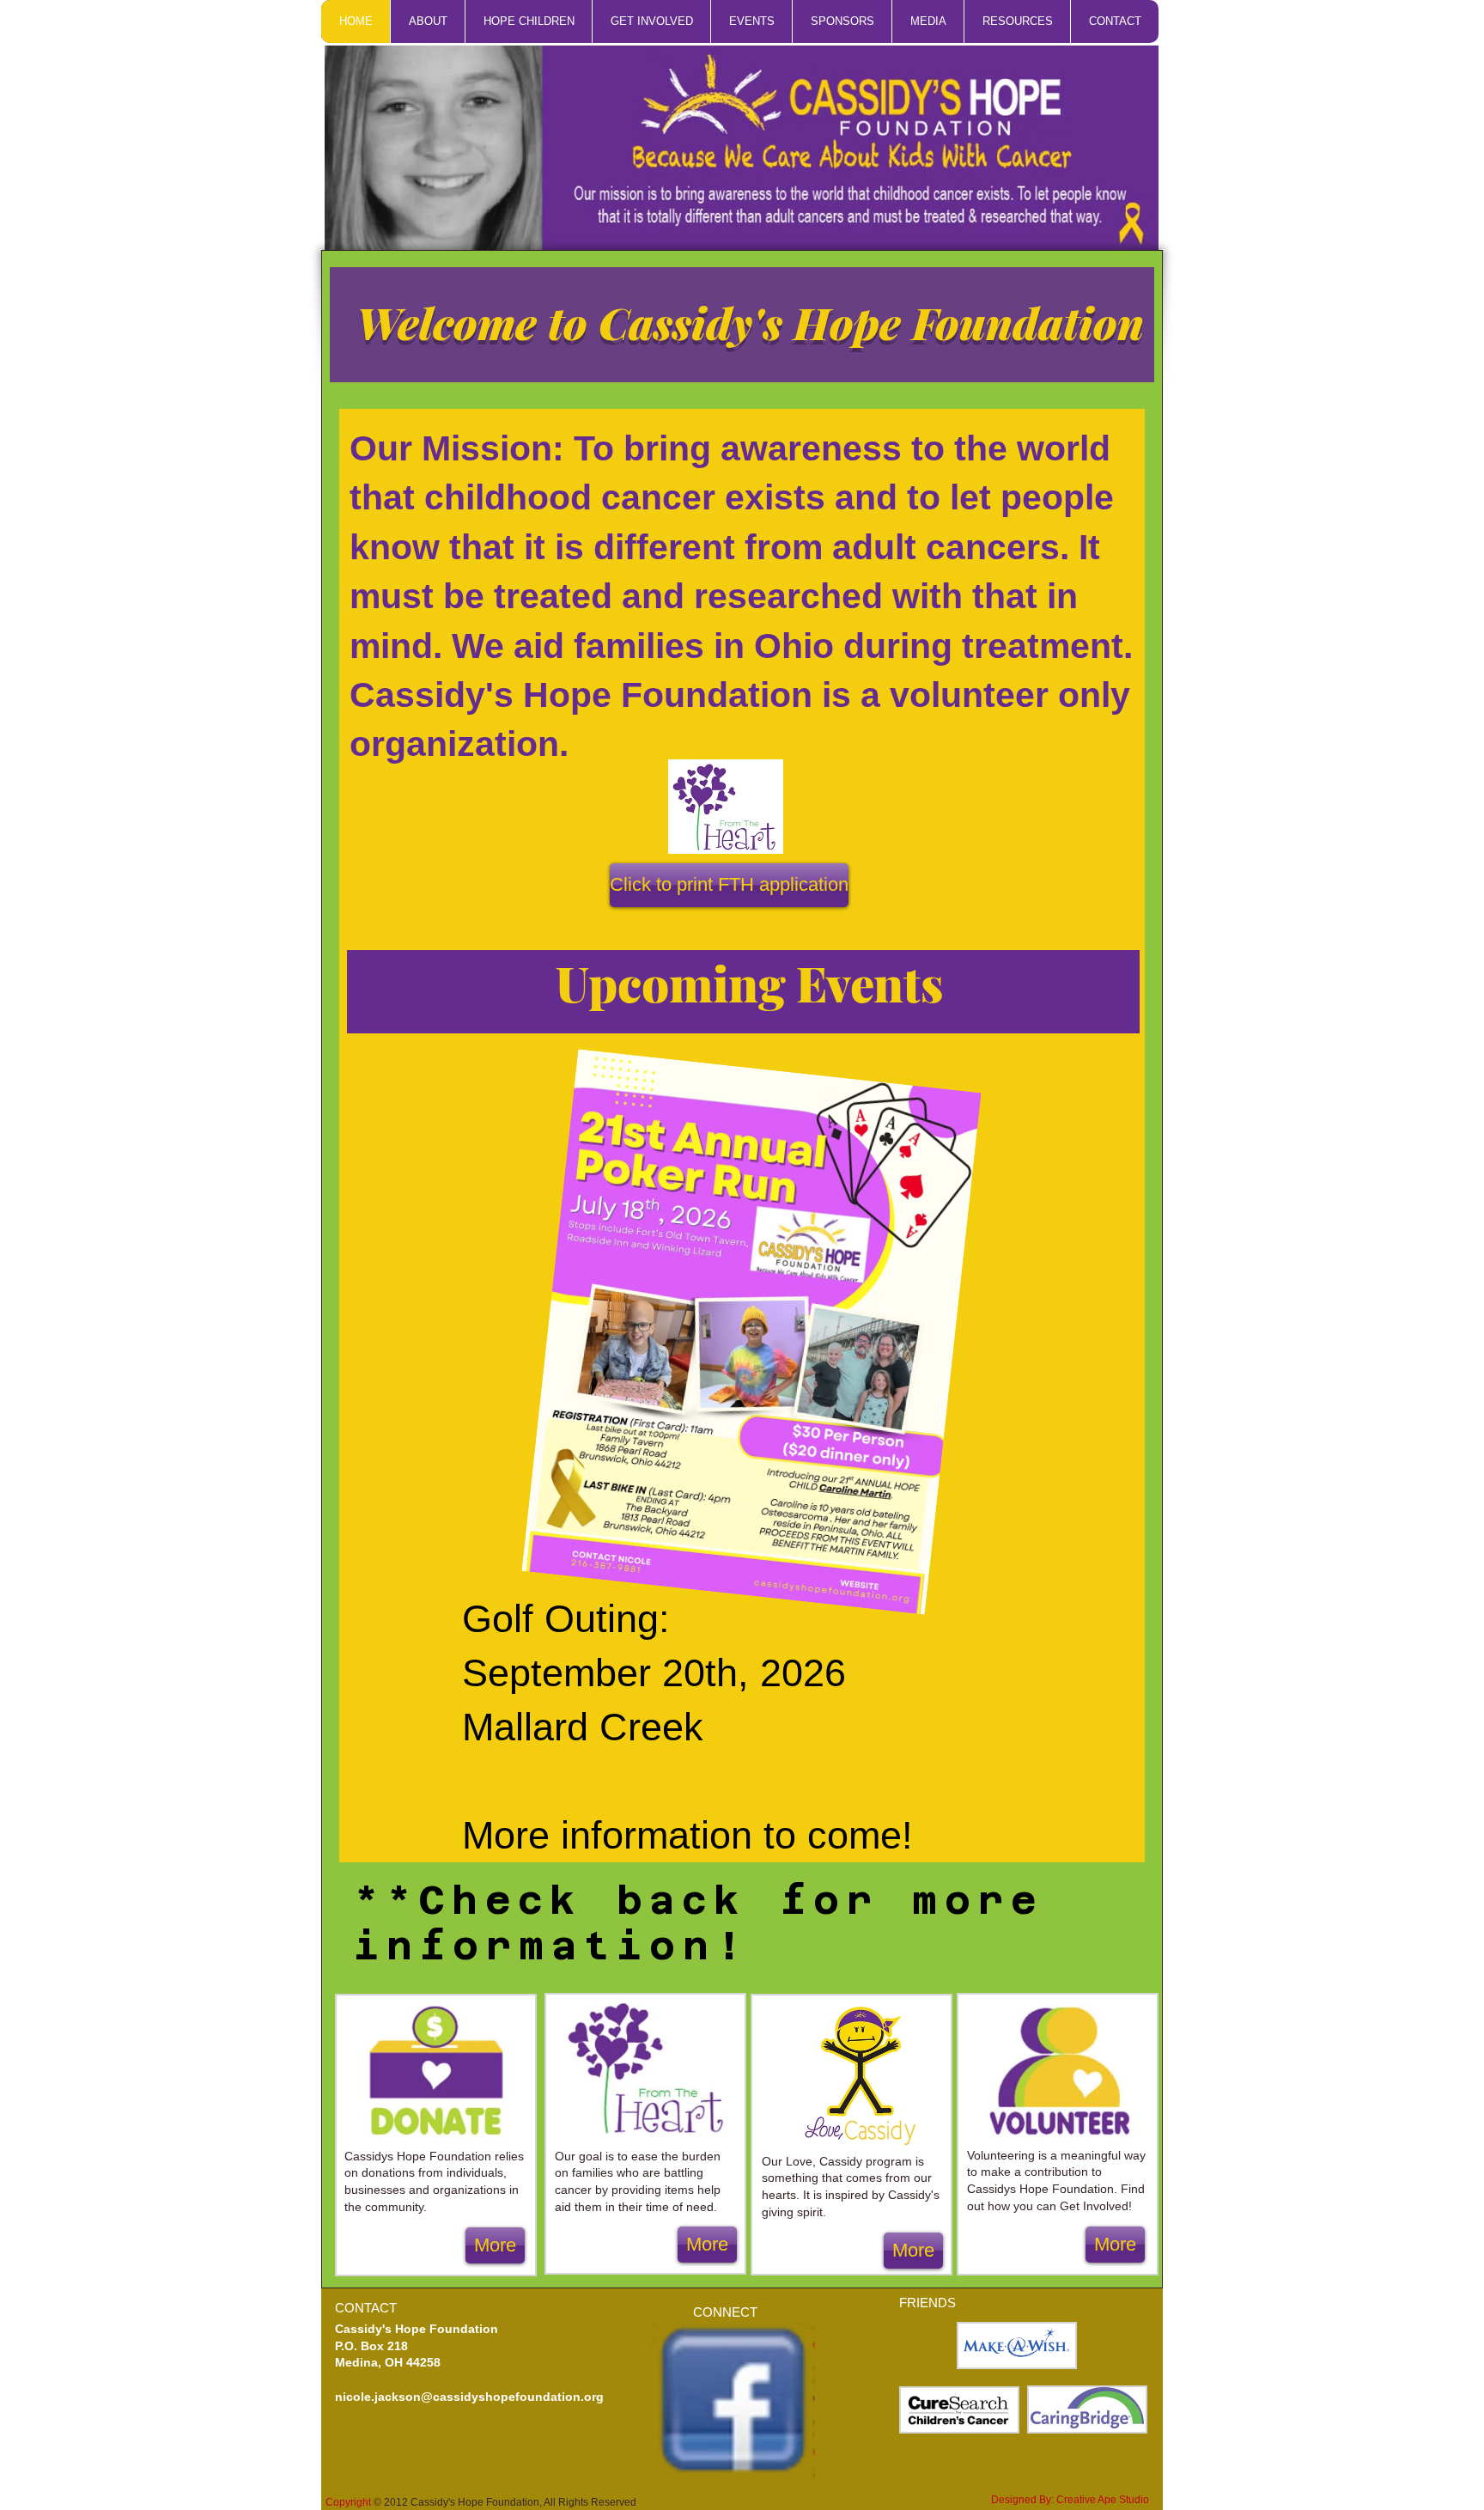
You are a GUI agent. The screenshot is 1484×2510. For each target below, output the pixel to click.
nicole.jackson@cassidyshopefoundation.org (469, 2397)
